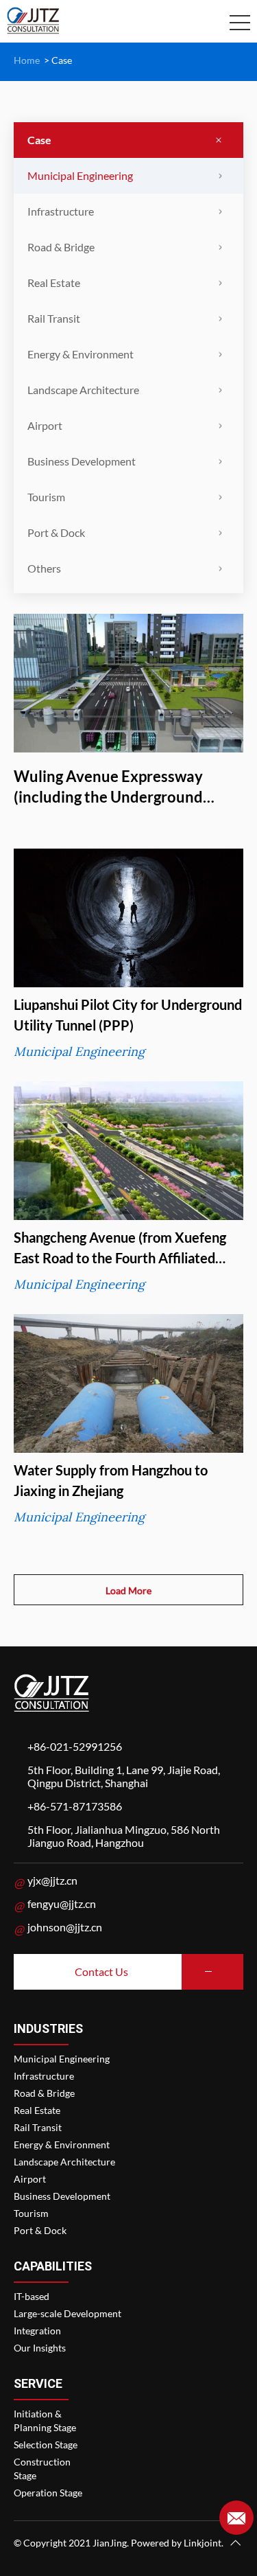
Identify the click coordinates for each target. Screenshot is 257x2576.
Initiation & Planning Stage (45, 2420)
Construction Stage (42, 2469)
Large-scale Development (68, 2313)
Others (44, 568)
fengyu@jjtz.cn (62, 1904)
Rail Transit (54, 318)
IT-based (32, 2296)
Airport (45, 425)
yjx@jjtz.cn (52, 1880)
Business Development (82, 461)
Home (27, 60)
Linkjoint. (204, 2543)
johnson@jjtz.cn (65, 1927)
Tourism (46, 497)
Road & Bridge (61, 247)
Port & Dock (56, 532)
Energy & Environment (81, 354)
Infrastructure (61, 211)
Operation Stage (48, 2493)
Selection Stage (46, 2445)
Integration (37, 2331)
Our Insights (40, 2348)
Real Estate (54, 283)
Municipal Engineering (80, 175)
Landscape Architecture (83, 390)
